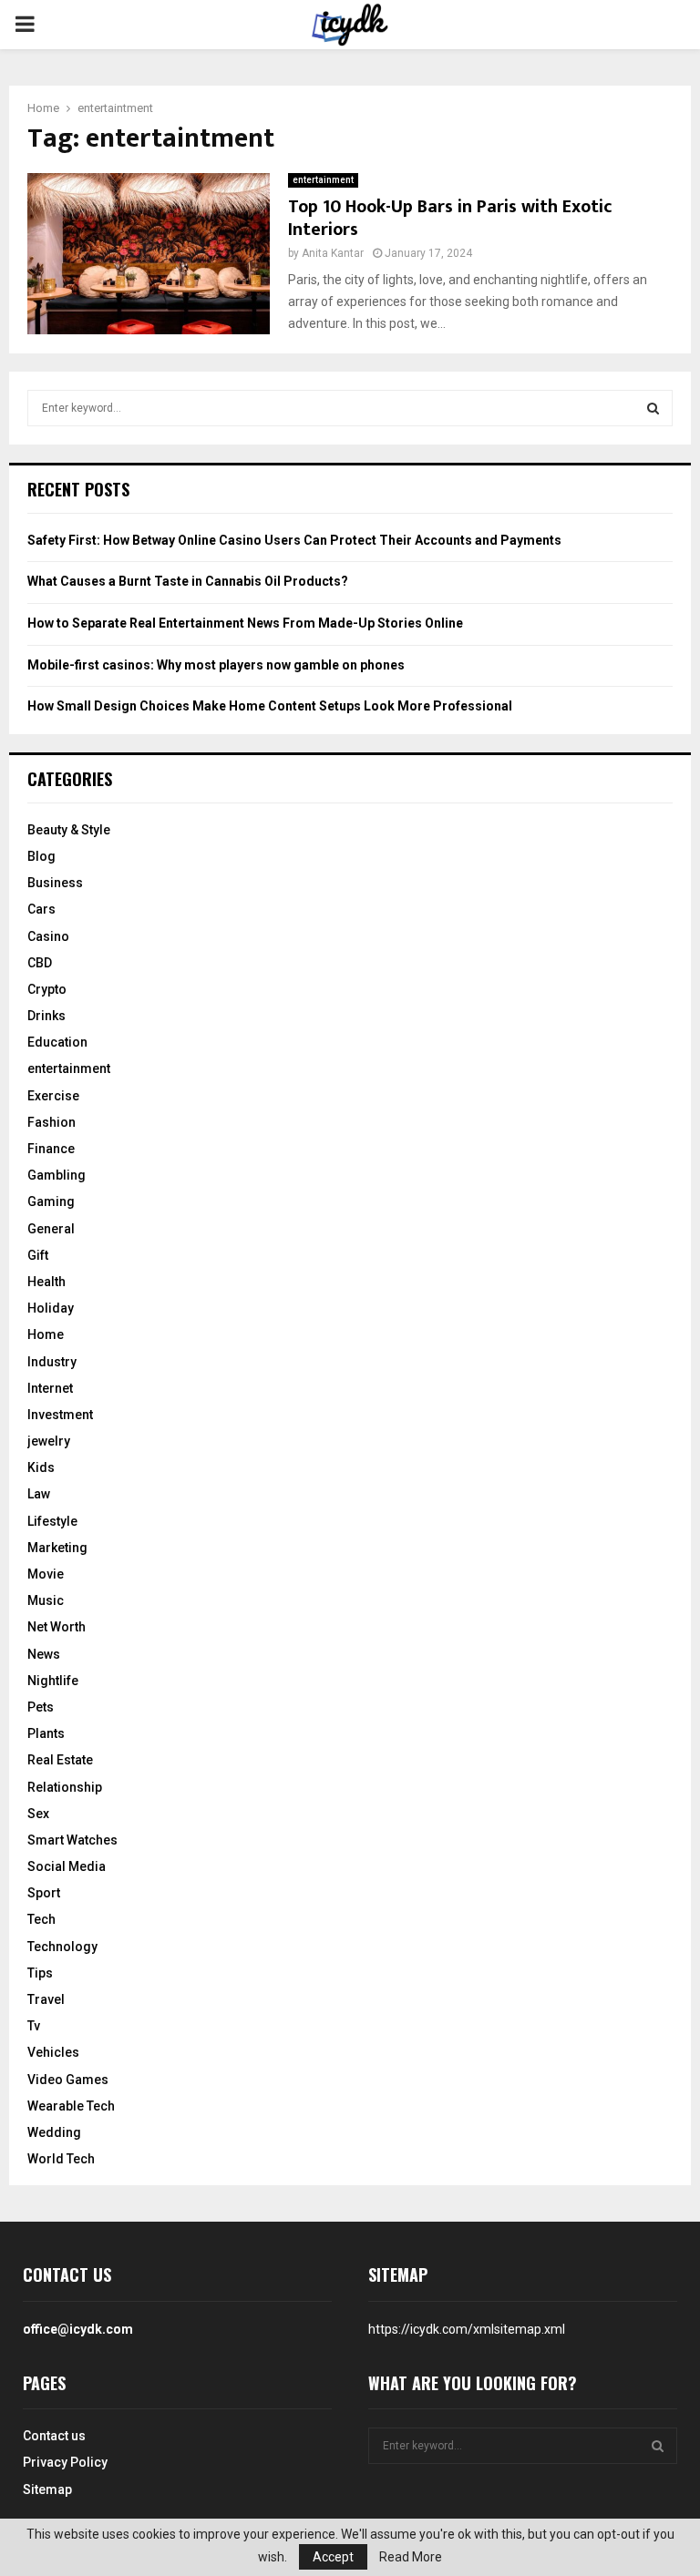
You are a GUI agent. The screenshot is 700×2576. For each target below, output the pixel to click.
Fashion (51, 1122)
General (51, 1229)
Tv (34, 2026)
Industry (52, 1362)
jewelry (49, 1441)
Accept (333, 2557)
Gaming (51, 1201)
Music (46, 1600)
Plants (46, 1733)
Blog (41, 856)
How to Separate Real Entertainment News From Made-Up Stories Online (245, 623)
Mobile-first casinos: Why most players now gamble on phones (216, 665)
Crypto (47, 989)
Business (55, 883)
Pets (41, 1707)
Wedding (54, 2132)
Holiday (51, 1308)
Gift (38, 1255)
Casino (48, 936)
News (44, 1654)
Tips (40, 1973)
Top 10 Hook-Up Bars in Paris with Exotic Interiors (450, 218)
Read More (411, 2557)
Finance (51, 1149)
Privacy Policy (65, 2462)
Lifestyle (52, 1521)
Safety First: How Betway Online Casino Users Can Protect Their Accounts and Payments (294, 540)
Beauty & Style (69, 830)
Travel (46, 1999)
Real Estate (60, 1760)
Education (57, 1042)
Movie (46, 1574)
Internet (50, 1388)
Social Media (67, 1866)
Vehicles (53, 2052)
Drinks (46, 1016)
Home (46, 1334)
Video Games (68, 2080)
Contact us (54, 2436)
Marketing (57, 1548)
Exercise (53, 1096)
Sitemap (47, 2489)
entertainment (323, 180)
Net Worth (57, 1627)
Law (39, 1494)
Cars (41, 909)
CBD (40, 963)
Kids (41, 1467)
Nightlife (53, 1681)
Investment (60, 1415)
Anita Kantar (333, 253)
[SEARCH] (653, 408)
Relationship (65, 1787)
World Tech (61, 2159)
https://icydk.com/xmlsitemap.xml (467, 2329)
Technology (62, 1947)
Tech (41, 1919)
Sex (38, 1814)
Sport (44, 1893)
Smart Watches (72, 1840)
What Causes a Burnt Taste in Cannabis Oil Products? (188, 581)
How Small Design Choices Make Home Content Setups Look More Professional (270, 706)
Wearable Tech (71, 2106)
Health (46, 1282)
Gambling (57, 1175)
